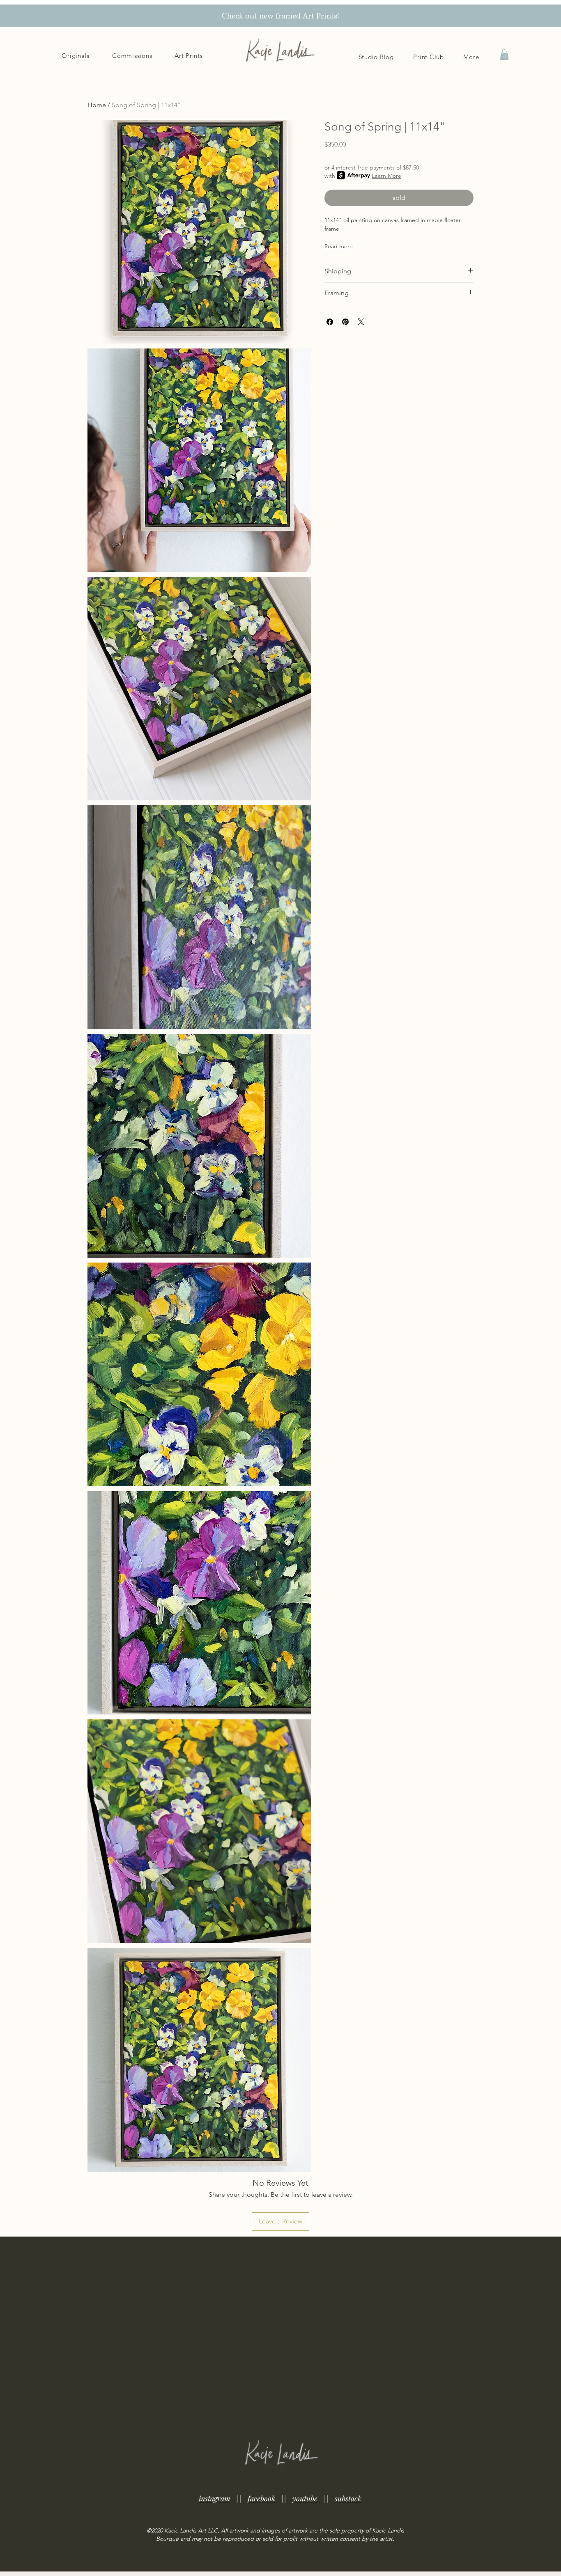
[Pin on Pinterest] (345, 322)
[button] (471, 57)
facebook (261, 2498)
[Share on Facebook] (330, 322)
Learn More (386, 175)
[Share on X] (361, 322)
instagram (215, 2498)
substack (348, 2498)
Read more (339, 246)
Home (97, 105)
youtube (305, 2498)
